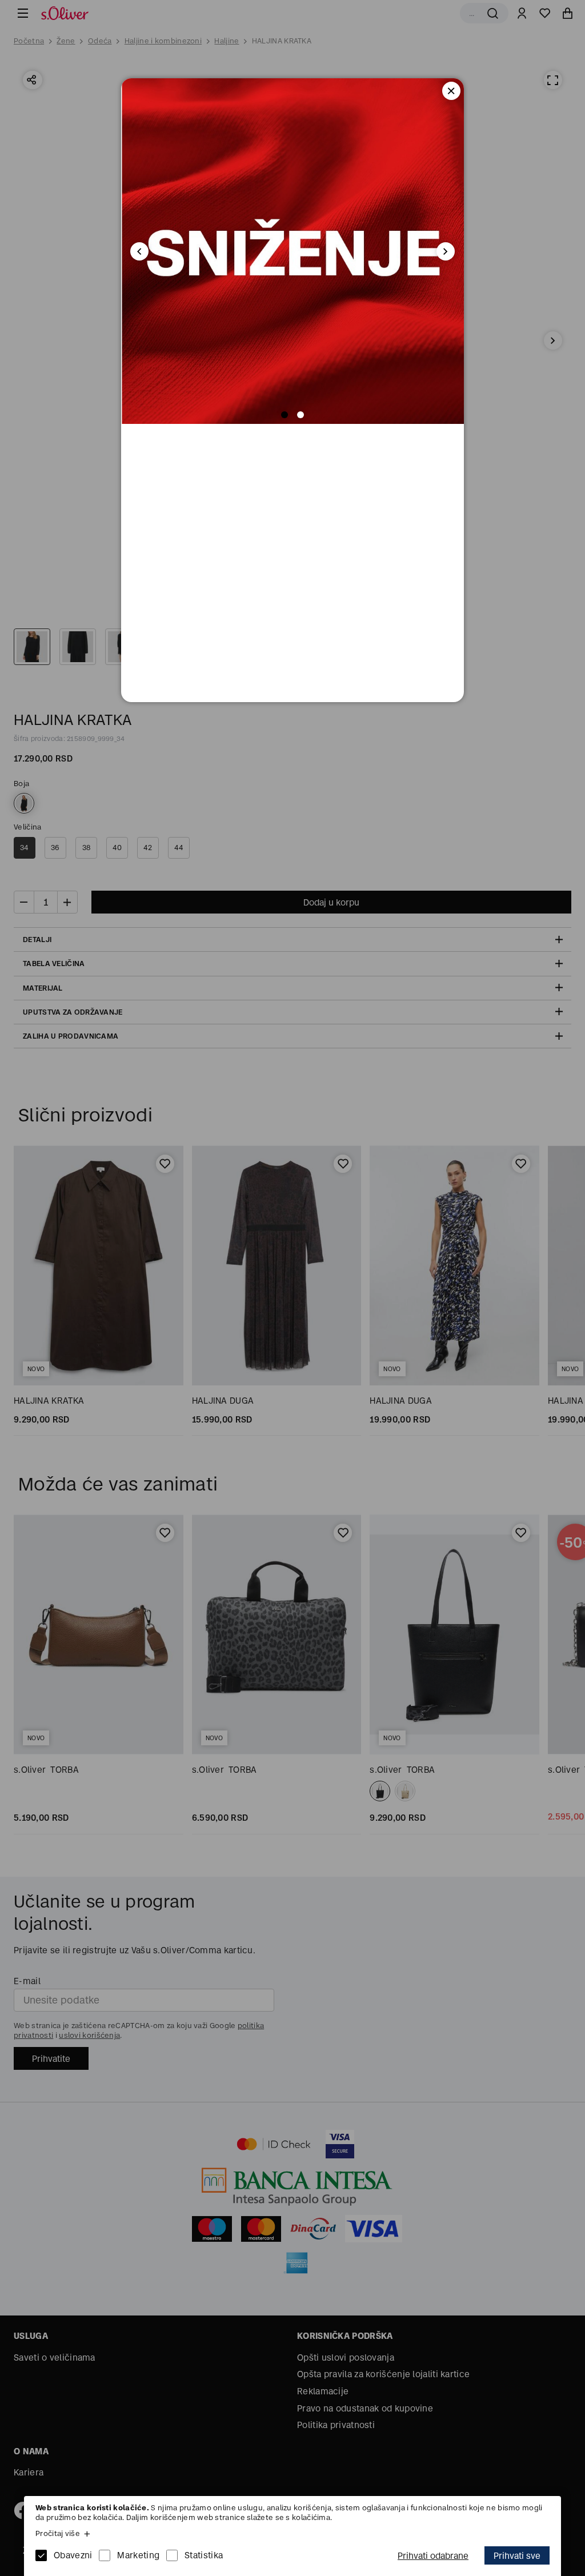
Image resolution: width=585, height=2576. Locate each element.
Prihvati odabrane (433, 2556)
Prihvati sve (517, 2556)
